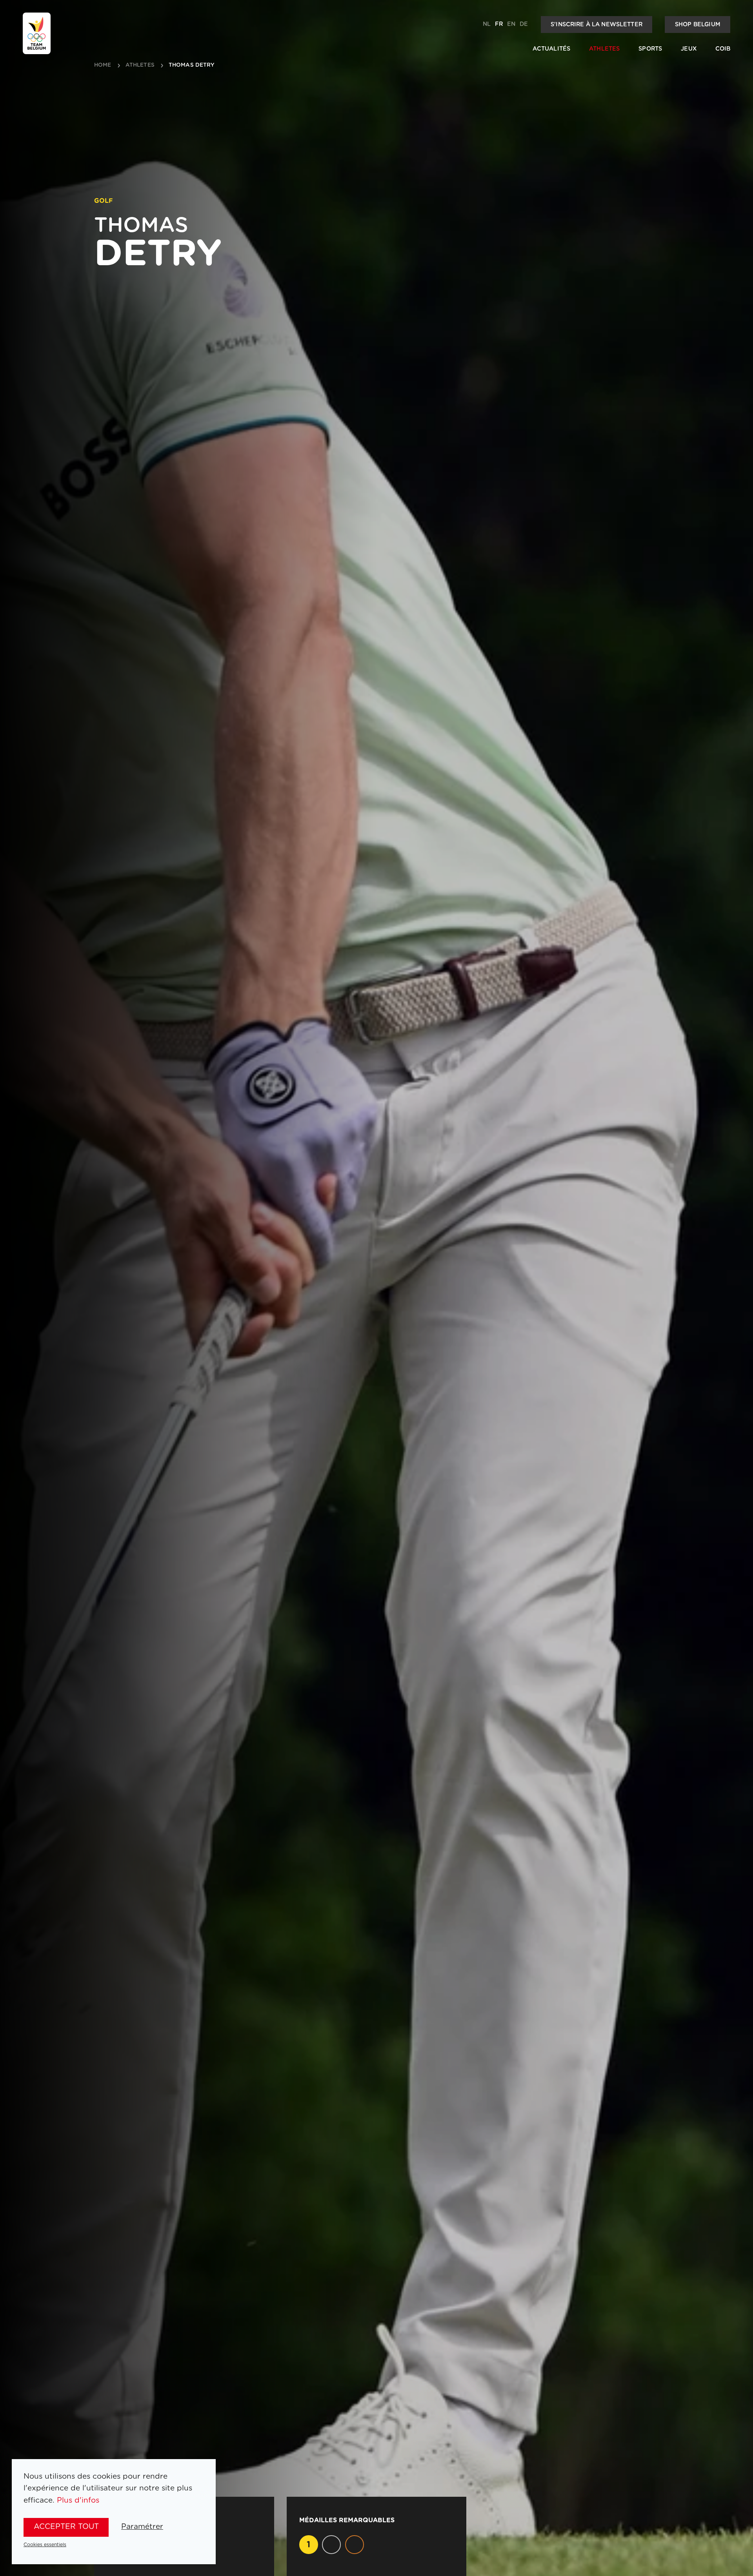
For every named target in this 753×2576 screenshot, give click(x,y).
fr (499, 24)
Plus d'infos (78, 2500)
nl (487, 24)
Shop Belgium (698, 25)
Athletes (604, 49)
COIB (723, 49)
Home (103, 65)
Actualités (551, 49)
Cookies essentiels (45, 2545)
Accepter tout (66, 2527)
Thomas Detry (192, 65)
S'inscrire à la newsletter (597, 25)
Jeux (689, 49)
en (511, 24)
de (524, 24)
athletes (140, 65)
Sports (650, 49)
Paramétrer (142, 2527)
